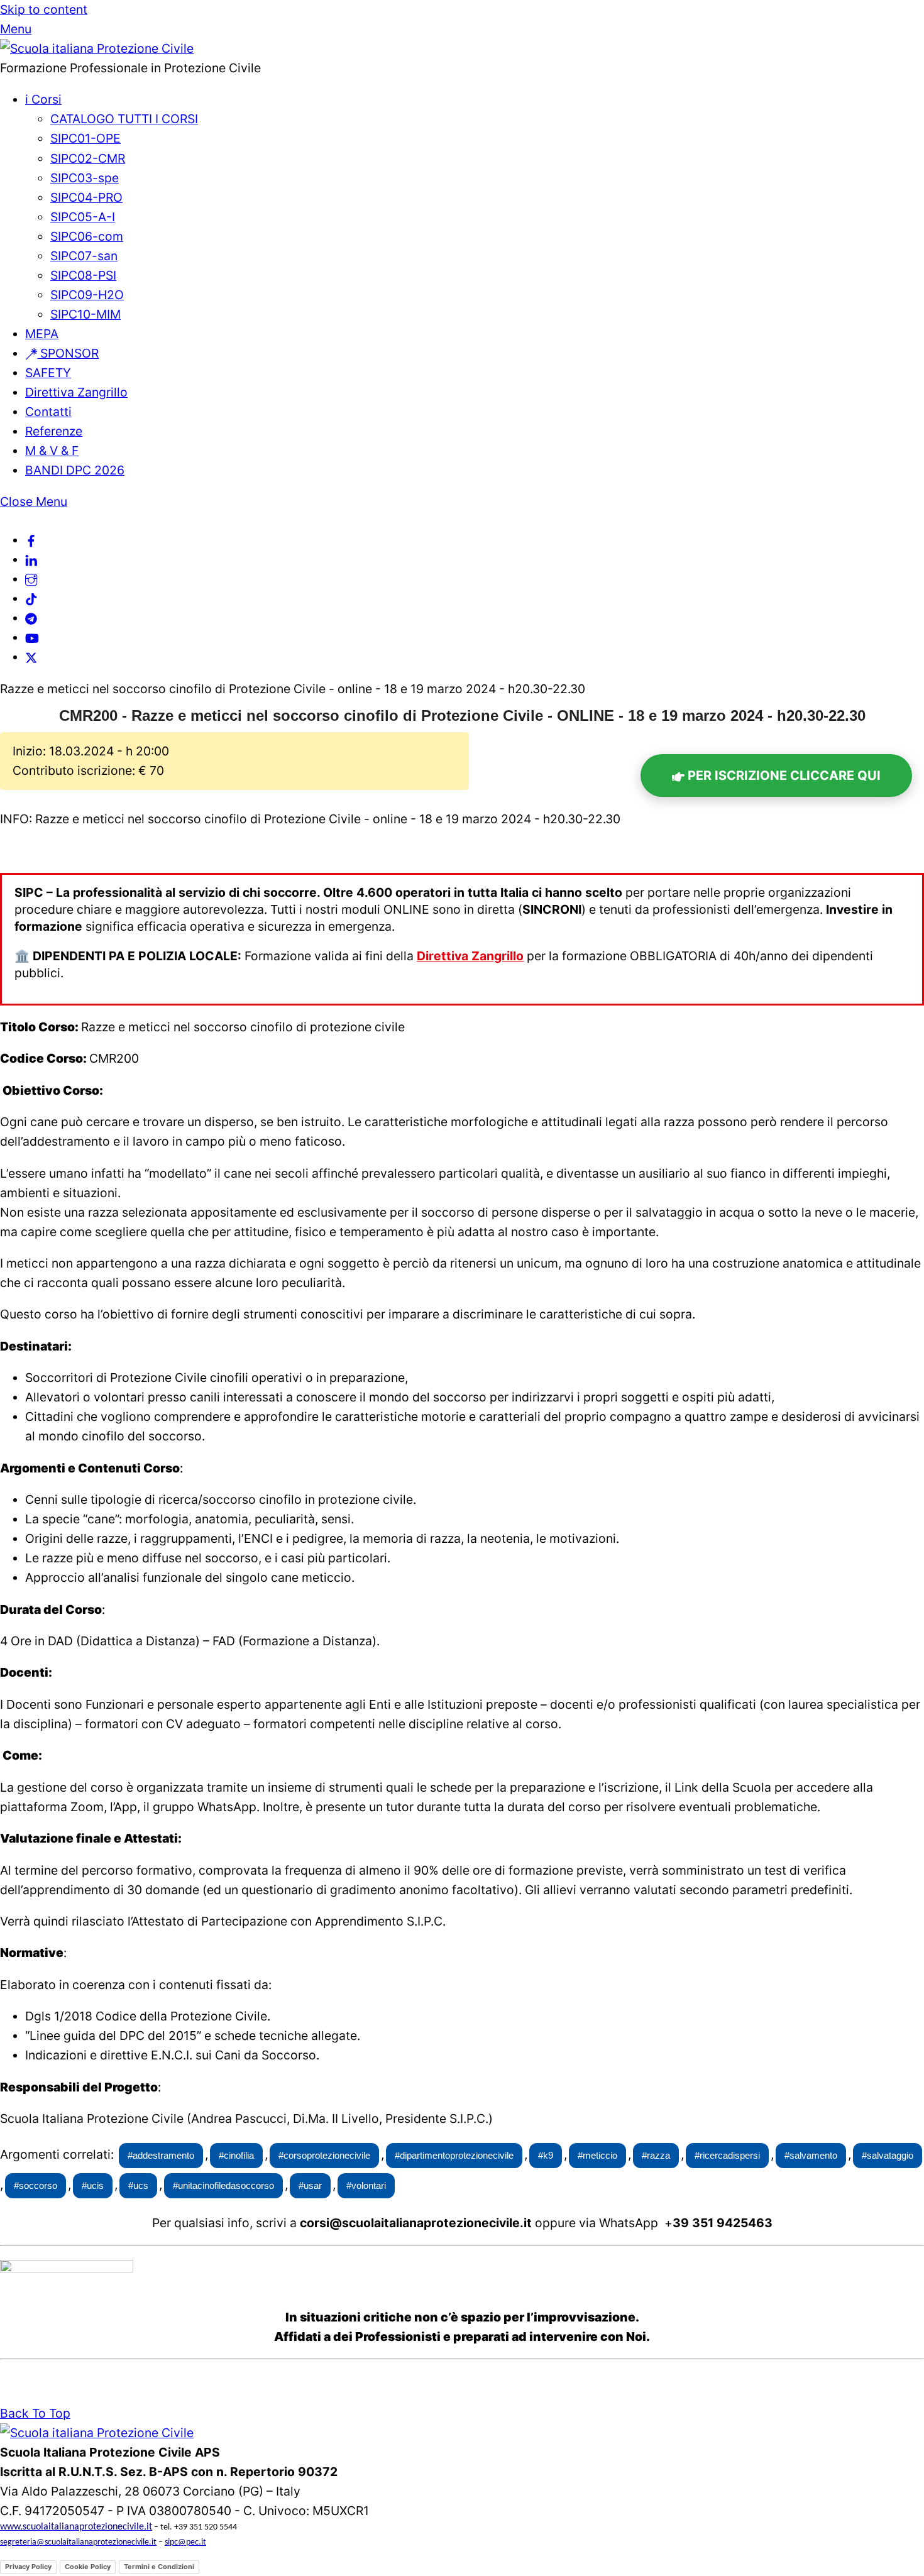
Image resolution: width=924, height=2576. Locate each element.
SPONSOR (68, 353)
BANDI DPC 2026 (75, 470)
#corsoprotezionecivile (324, 2155)
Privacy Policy (28, 2567)
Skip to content (44, 9)
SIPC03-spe (85, 178)
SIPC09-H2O (87, 295)
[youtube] (32, 637)
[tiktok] (31, 598)
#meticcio (597, 2155)
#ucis (93, 2185)
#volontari (366, 2185)
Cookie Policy (88, 2567)
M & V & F (52, 451)
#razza (656, 2155)
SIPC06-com (87, 236)
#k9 (546, 2155)
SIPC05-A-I (83, 217)
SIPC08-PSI (83, 275)
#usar (310, 2185)
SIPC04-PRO (86, 197)
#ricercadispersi (727, 2155)
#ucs (138, 2185)
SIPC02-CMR (88, 158)
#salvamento (811, 2155)
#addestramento (161, 2155)
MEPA (42, 334)
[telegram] (31, 618)
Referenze (54, 431)
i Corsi (43, 99)
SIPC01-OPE (85, 138)
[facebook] (31, 540)
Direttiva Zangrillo (76, 392)
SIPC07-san (84, 256)
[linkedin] (31, 559)
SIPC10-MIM (85, 314)
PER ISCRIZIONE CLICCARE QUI (783, 776)
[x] (31, 657)
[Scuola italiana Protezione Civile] (97, 48)
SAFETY (48, 373)
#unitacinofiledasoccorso (223, 2185)
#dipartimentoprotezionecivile (454, 2155)
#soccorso (36, 2185)
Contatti (48, 412)
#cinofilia (236, 2155)
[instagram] (31, 579)
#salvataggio (888, 2155)
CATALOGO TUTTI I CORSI (124, 119)
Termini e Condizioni (159, 2567)
